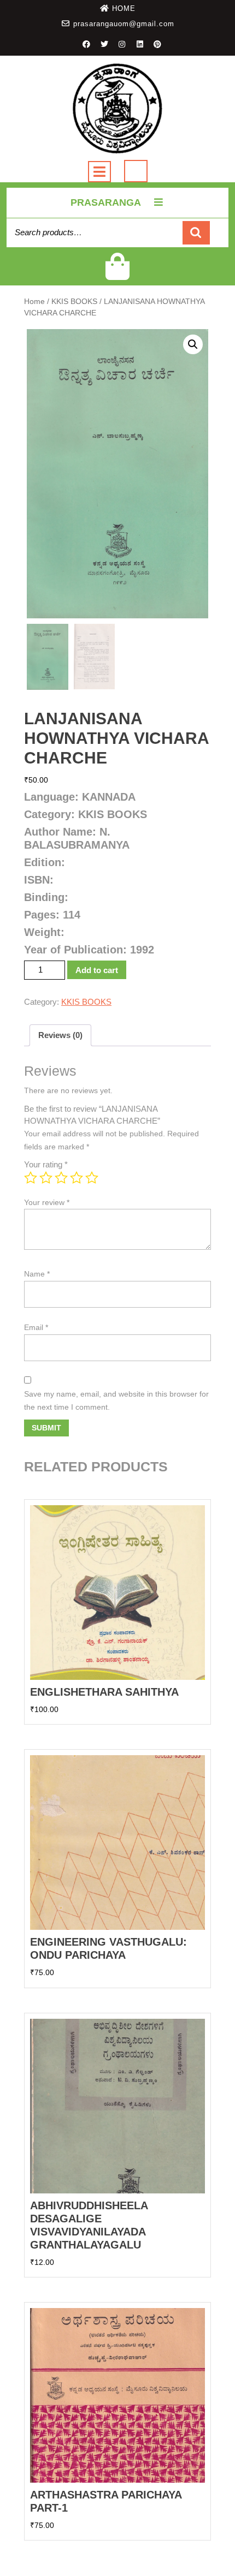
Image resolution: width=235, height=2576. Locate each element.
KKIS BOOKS (74, 302)
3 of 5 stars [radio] (61, 1178)
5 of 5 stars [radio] (92, 1178)
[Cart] (118, 274)
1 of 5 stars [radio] (31, 1178)
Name (37, 1274)
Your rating (46, 1164)
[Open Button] (99, 172)
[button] (193, 344)
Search (196, 233)
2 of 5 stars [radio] (46, 1178)
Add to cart (97, 970)
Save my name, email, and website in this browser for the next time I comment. (116, 1400)
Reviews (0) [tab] (60, 1035)
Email (36, 1327)
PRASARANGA (106, 202)
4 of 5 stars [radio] (77, 1178)
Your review (47, 1202)
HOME (124, 8)
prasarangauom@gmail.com (124, 24)
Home (34, 302)
